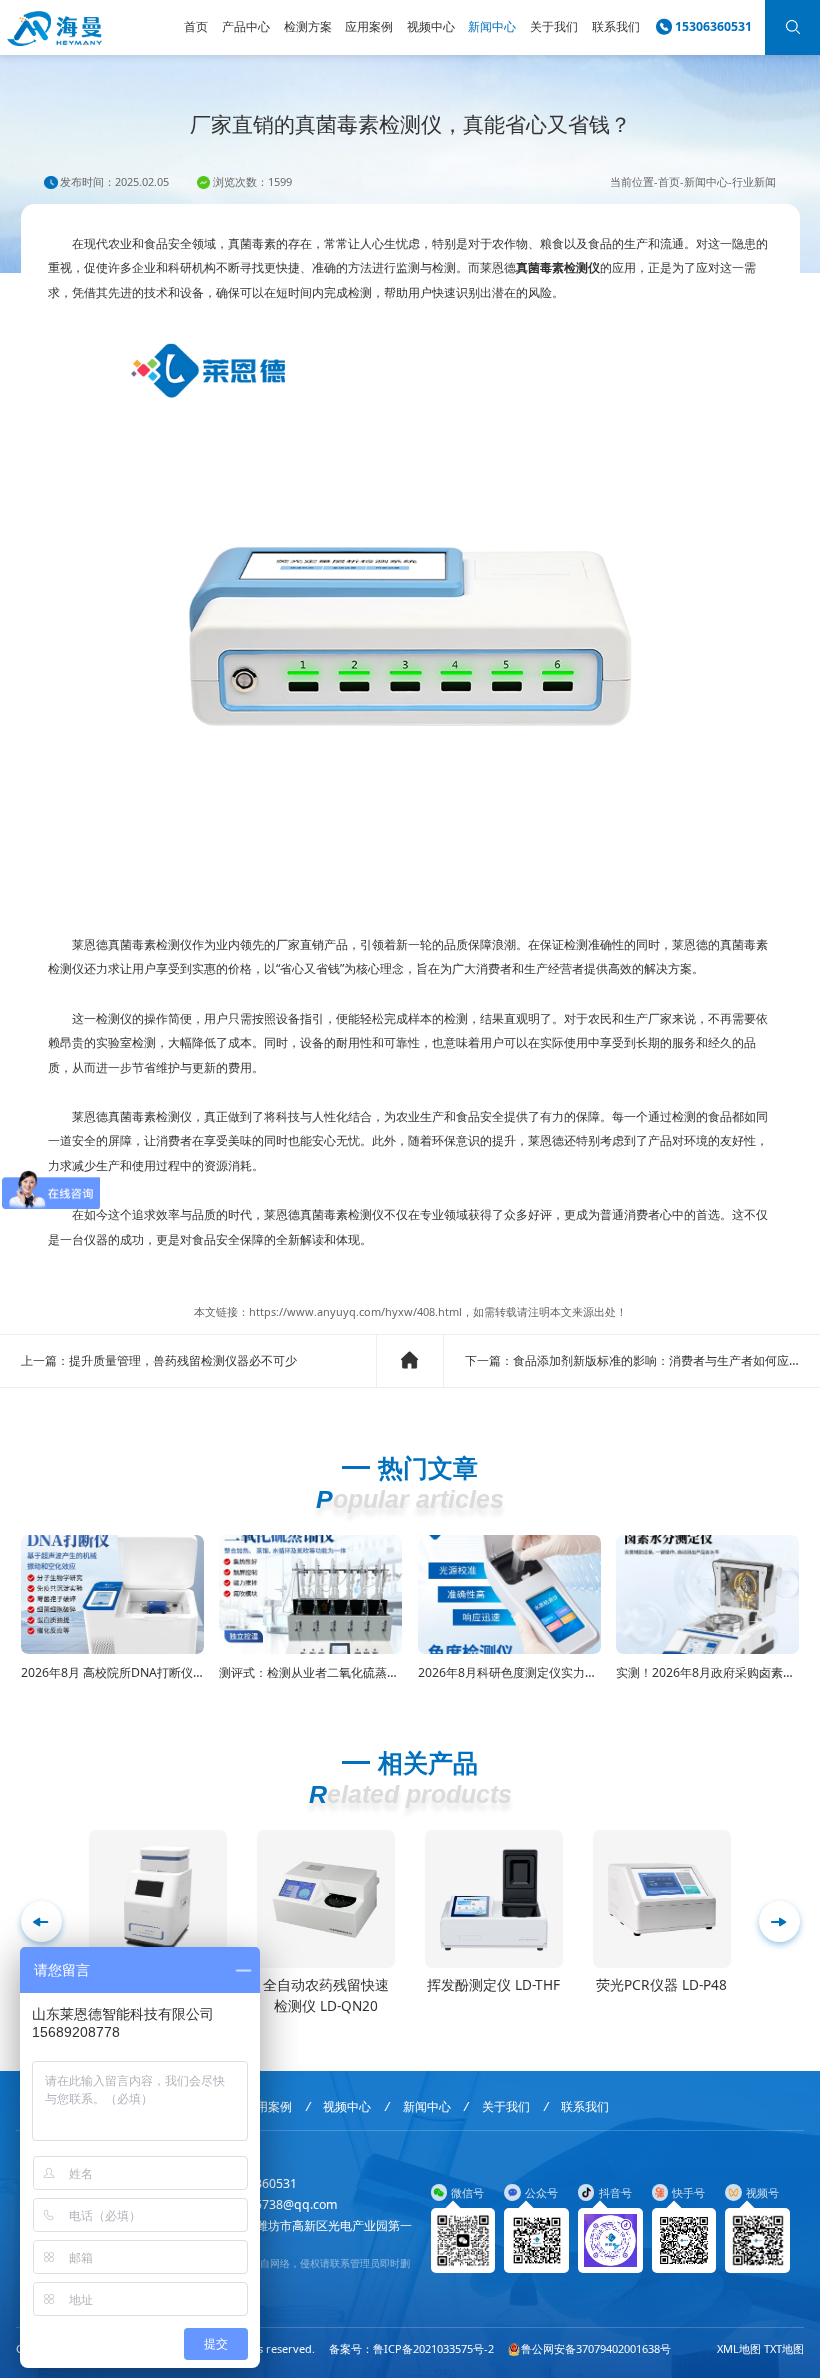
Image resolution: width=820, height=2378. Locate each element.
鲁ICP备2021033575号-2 (433, 2348)
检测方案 (308, 26)
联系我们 (616, 26)
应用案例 (369, 26)
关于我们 (554, 26)
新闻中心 (492, 26)
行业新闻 (754, 181)
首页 (196, 26)
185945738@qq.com (279, 2204)
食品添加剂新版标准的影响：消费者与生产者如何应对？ (663, 1360)
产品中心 (246, 26)
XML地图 (739, 2348)
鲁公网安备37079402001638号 (596, 2348)
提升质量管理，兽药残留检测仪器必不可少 (183, 1360)
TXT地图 (784, 2348)
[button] (779, 1921)
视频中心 (431, 26)
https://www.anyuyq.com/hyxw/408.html (355, 1311)
